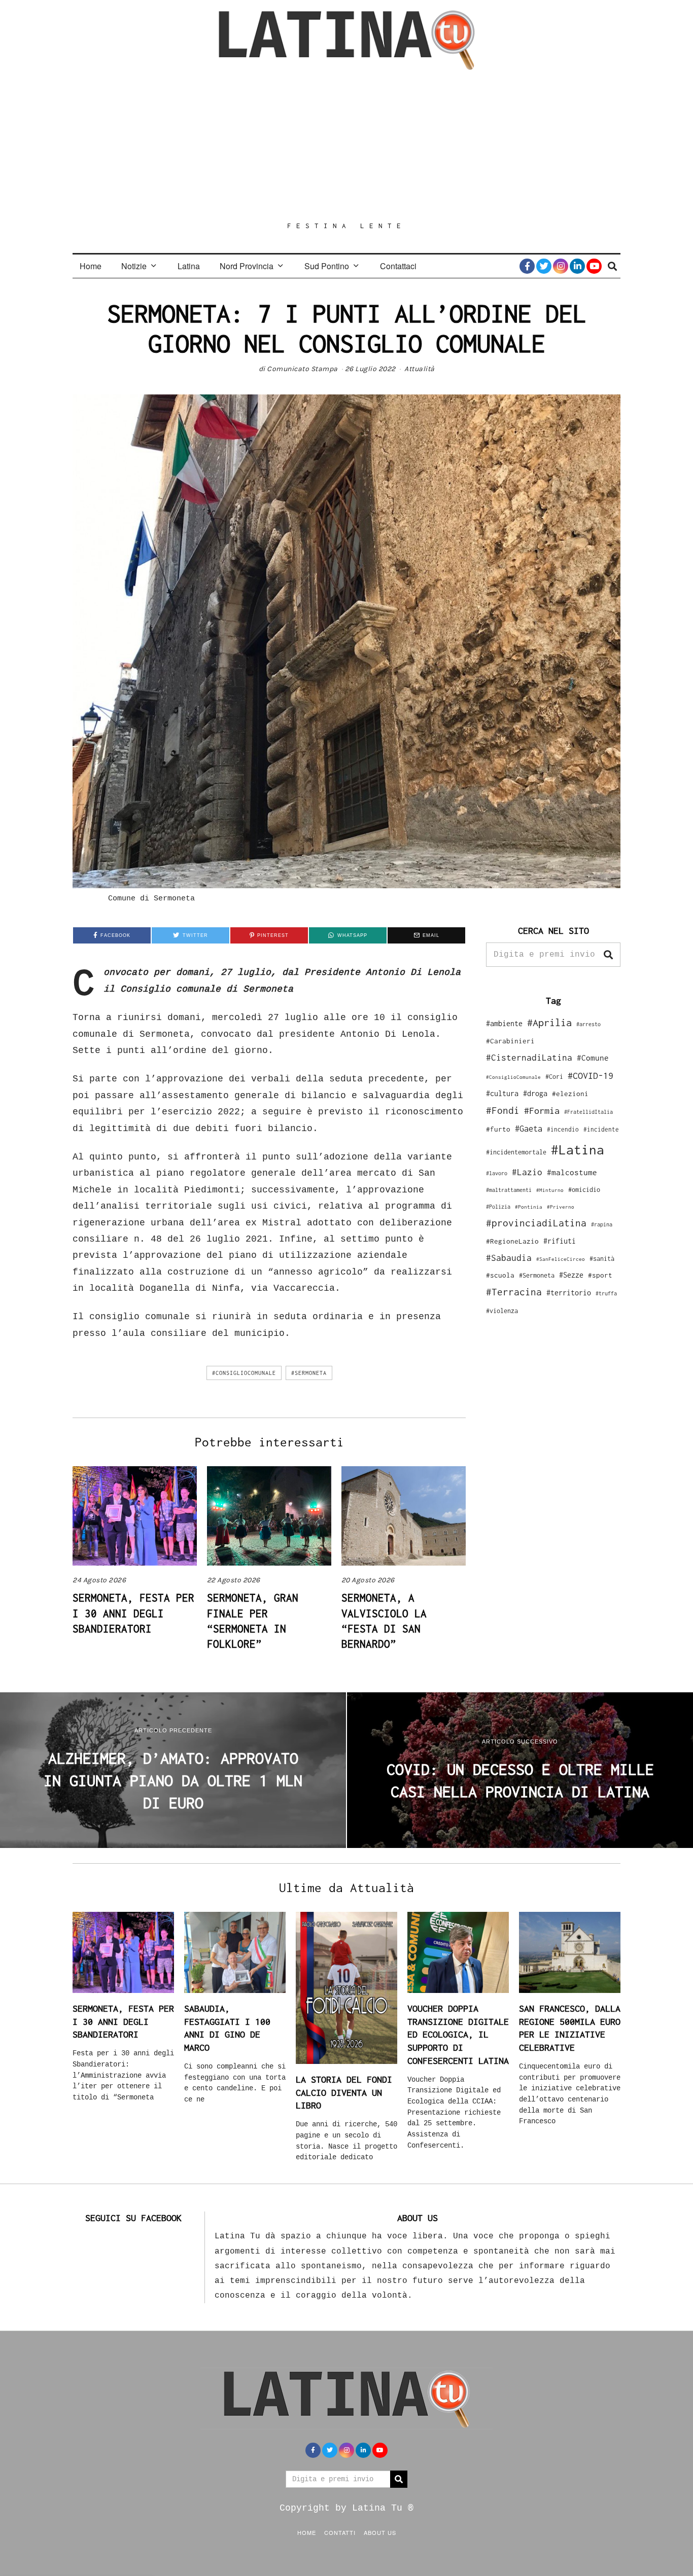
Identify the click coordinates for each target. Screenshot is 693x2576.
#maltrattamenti (509, 1190)
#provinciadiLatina (536, 1223)
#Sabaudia (509, 1258)
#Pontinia (529, 1207)
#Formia (542, 1111)
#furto (498, 1129)
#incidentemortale (516, 1152)
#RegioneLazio (512, 1241)
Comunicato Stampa (302, 369)
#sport (600, 1275)
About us (380, 2532)
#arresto (588, 1024)
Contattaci (398, 266)
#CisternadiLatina (529, 1058)
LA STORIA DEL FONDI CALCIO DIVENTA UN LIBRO (344, 2092)
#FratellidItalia (588, 1112)
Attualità (420, 369)
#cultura (502, 1093)
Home (91, 266)
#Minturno (550, 1190)
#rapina (602, 1224)
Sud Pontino (327, 266)
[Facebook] (527, 266)
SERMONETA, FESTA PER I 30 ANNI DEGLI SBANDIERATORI (133, 1613)
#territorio (569, 1293)
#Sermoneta (309, 1373)
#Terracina (514, 1292)
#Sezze (571, 1275)
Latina (189, 266)
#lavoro (497, 1173)
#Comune (593, 1058)
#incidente (601, 1129)
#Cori (554, 1077)
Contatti (340, 2532)
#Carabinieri (510, 1041)
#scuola (500, 1275)
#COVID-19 (591, 1075)
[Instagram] (561, 266)
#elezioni (570, 1094)
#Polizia (498, 1207)
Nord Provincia (247, 266)
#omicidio (584, 1190)
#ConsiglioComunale (244, 1373)
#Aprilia (549, 1022)
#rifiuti (560, 1241)
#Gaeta (529, 1128)
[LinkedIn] (577, 266)
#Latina (578, 1150)
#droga (535, 1093)
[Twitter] (544, 266)
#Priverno (561, 1207)
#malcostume (572, 1172)
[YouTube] (594, 266)
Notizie (134, 266)
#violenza (502, 1311)
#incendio (563, 1129)
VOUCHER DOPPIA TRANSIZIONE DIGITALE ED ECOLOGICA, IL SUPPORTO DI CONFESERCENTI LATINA (458, 2035)
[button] (608, 955)
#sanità (602, 1259)
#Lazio (527, 1172)
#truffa (606, 1293)
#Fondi (503, 1110)
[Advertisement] (346, 146)
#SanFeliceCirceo (561, 1259)
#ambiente (504, 1023)
